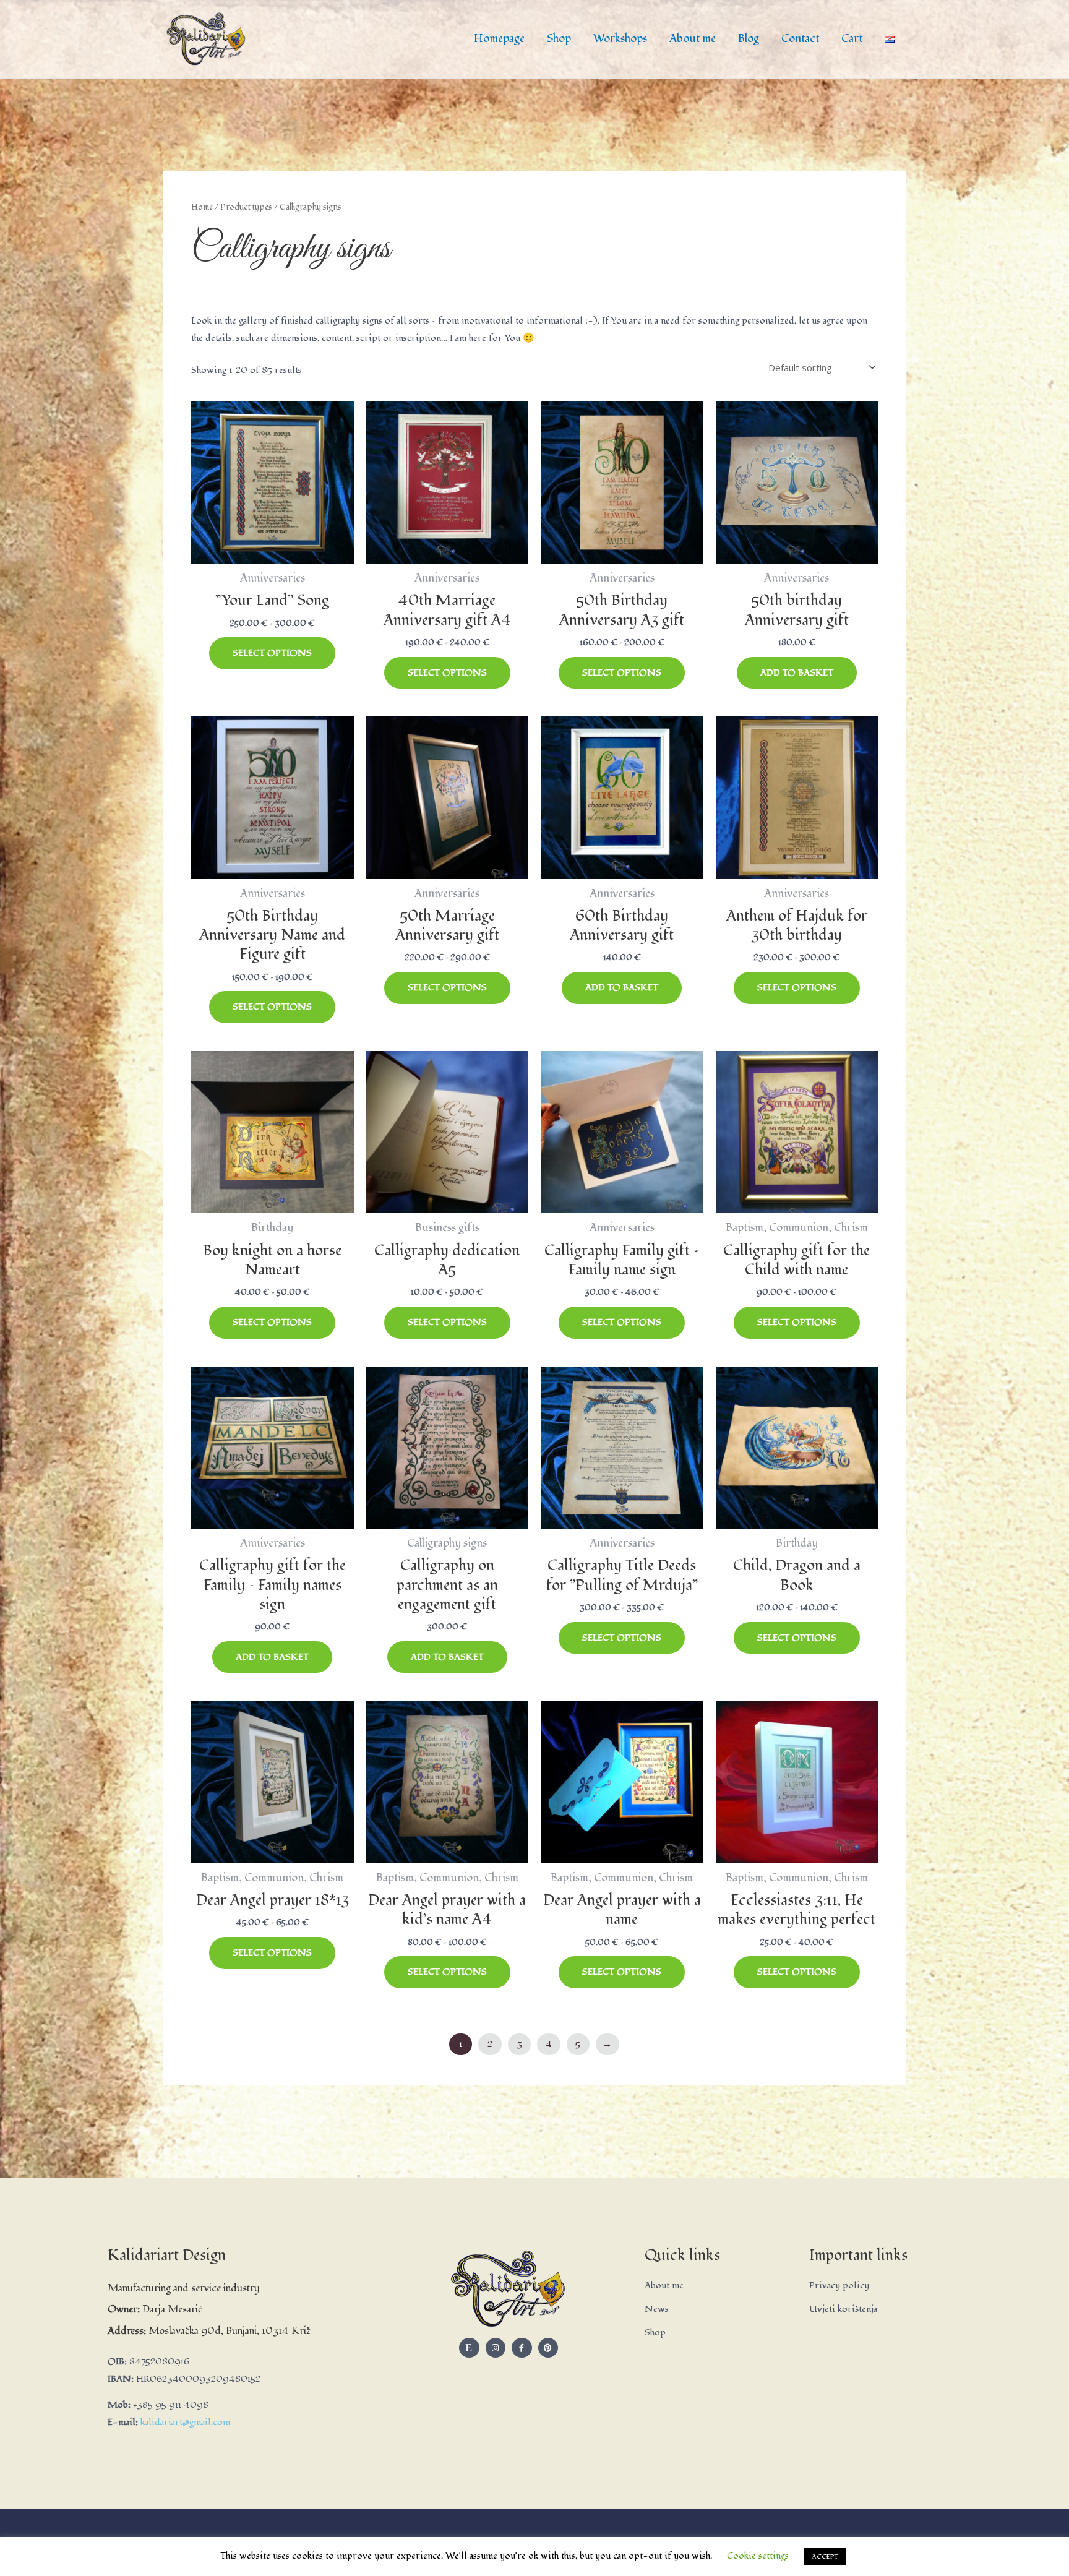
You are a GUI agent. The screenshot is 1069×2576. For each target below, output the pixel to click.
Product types (246, 207)
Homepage (499, 39)
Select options (272, 653)
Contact (800, 39)
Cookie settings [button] (758, 2556)
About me (693, 39)
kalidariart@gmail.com (185, 2422)
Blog (749, 39)
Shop (559, 39)
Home (202, 207)
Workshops (620, 39)
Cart (852, 39)
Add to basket (797, 673)
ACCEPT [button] (825, 2557)
